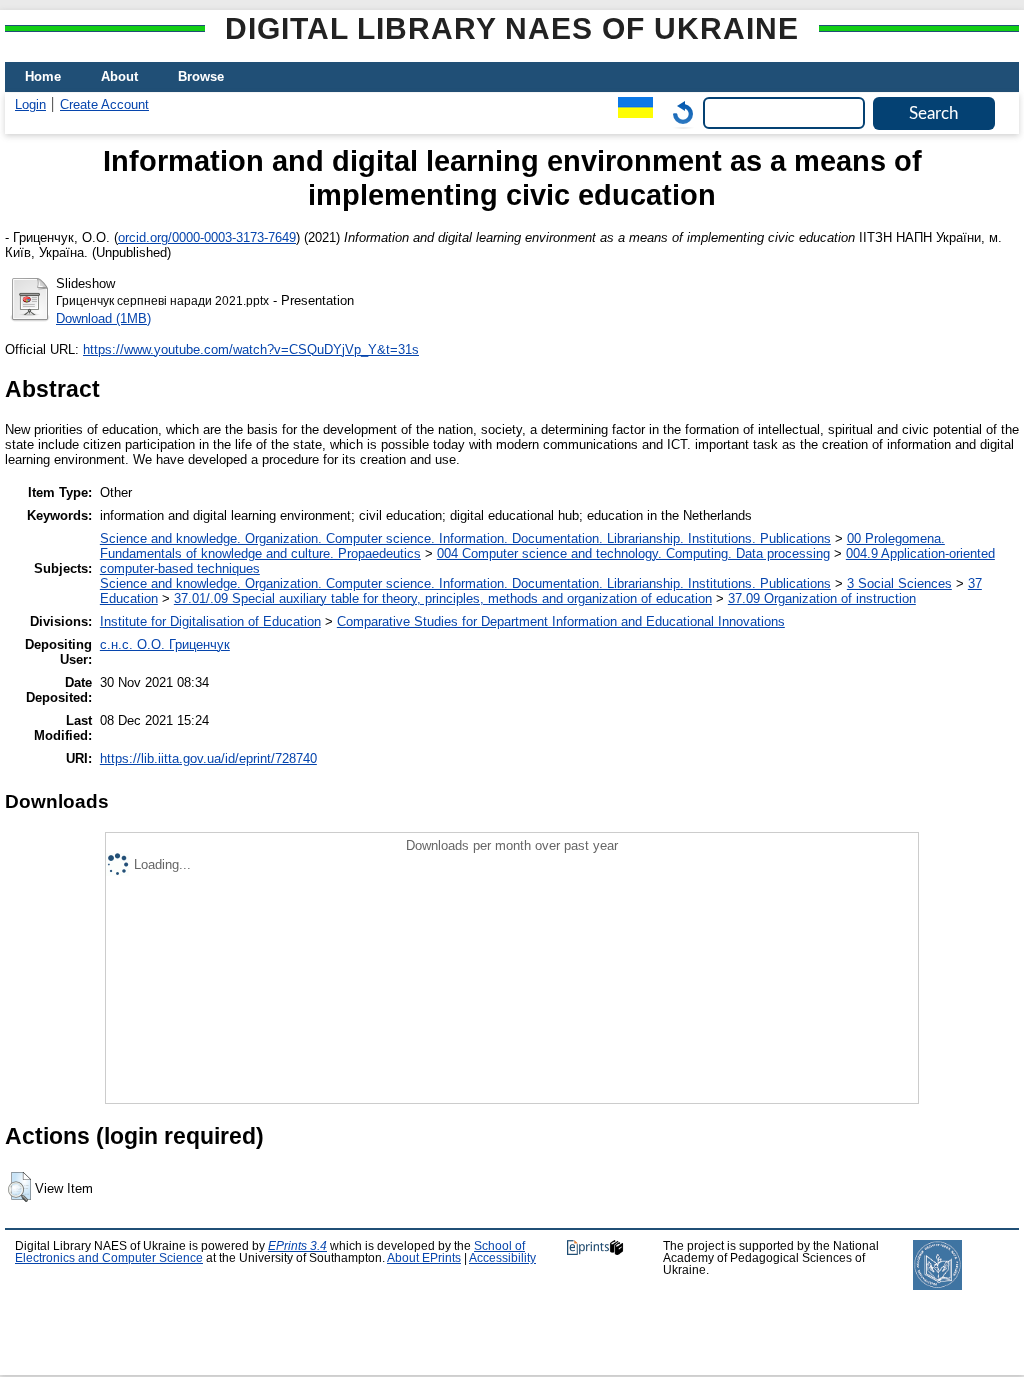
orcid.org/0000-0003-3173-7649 (207, 237)
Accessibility (502, 1258)
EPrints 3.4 (297, 1246)
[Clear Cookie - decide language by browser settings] (678, 112)
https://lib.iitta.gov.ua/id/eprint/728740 (208, 758)
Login (30, 104)
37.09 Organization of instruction (822, 598)
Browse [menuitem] (201, 76)
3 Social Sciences (899, 583)
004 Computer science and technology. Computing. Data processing (633, 553)
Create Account (104, 104)
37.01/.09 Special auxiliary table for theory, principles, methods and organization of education (443, 598)
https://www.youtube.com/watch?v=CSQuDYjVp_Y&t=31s (251, 349)
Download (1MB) (103, 318)
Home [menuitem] (43, 76)
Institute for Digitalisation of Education (210, 621)
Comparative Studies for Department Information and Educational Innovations (561, 621)
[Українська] (630, 112)
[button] (19, 1187)
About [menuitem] (119, 76)
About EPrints (424, 1258)
